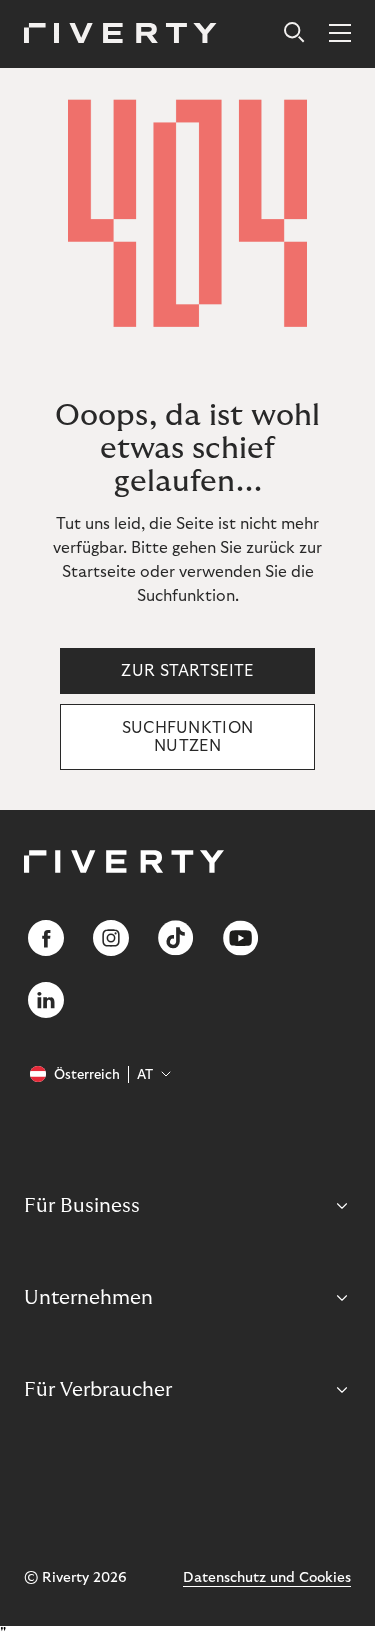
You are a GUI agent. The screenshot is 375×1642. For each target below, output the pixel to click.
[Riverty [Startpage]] (120, 34)
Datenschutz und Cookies (267, 1578)
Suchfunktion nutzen (188, 737)
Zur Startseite (187, 671)
